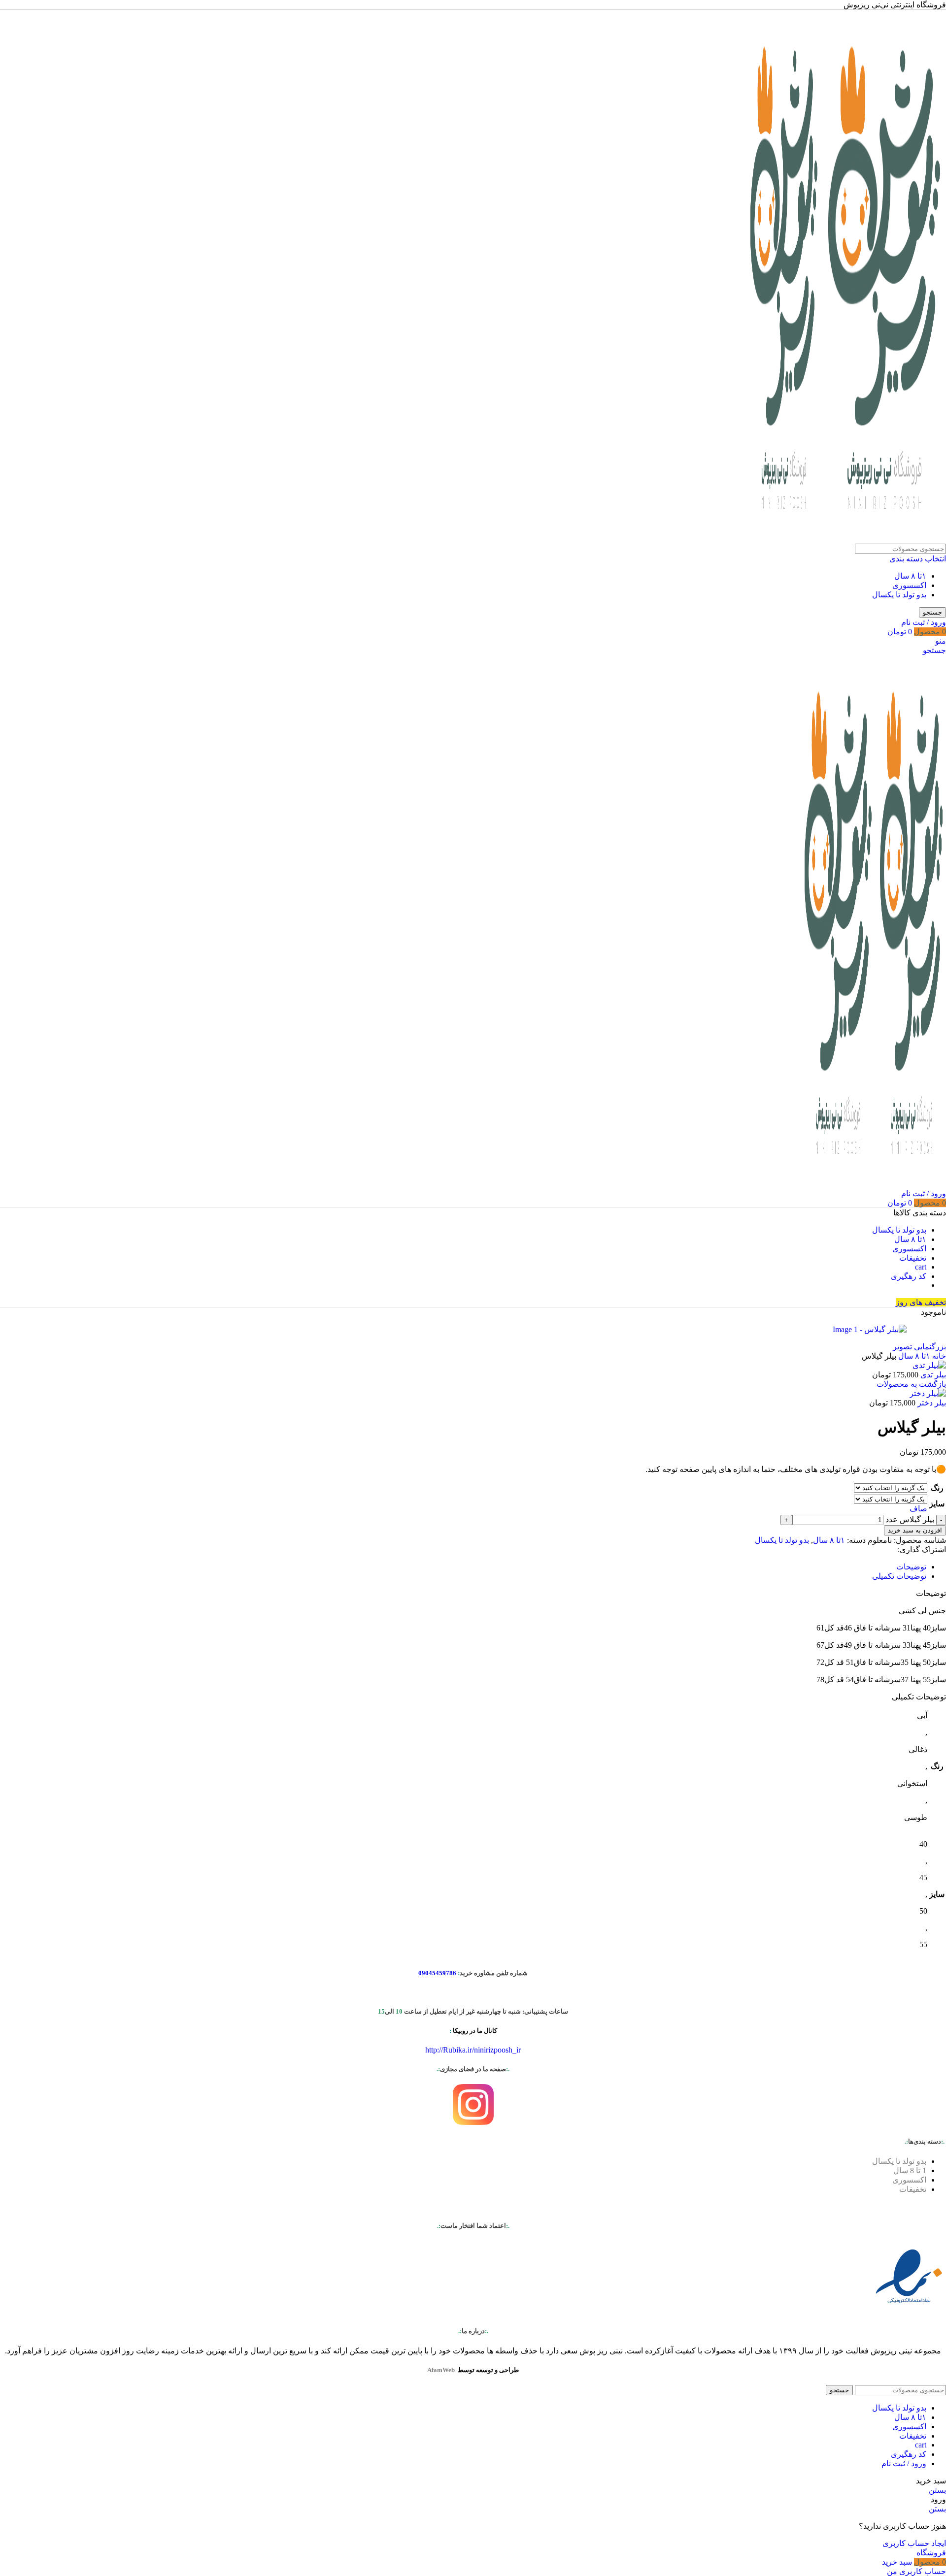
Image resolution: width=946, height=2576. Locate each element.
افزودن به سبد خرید (915, 1530)
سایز (937, 1504)
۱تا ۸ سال (910, 576)
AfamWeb (441, 2370)
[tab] (911, 1567)
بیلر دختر (931, 1403)
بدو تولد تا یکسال (899, 595)
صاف (918, 1509)
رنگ (937, 1488)
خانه (938, 1356)
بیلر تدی (932, 1375)
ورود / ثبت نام (904, 2463)
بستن (937, 2490)
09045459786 (437, 1973)
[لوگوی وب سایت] (883, 539)
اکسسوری (909, 585)
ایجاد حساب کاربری (914, 2543)
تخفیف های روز (921, 1302)
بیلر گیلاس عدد (910, 1519)
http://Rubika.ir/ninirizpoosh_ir (473, 2050)
